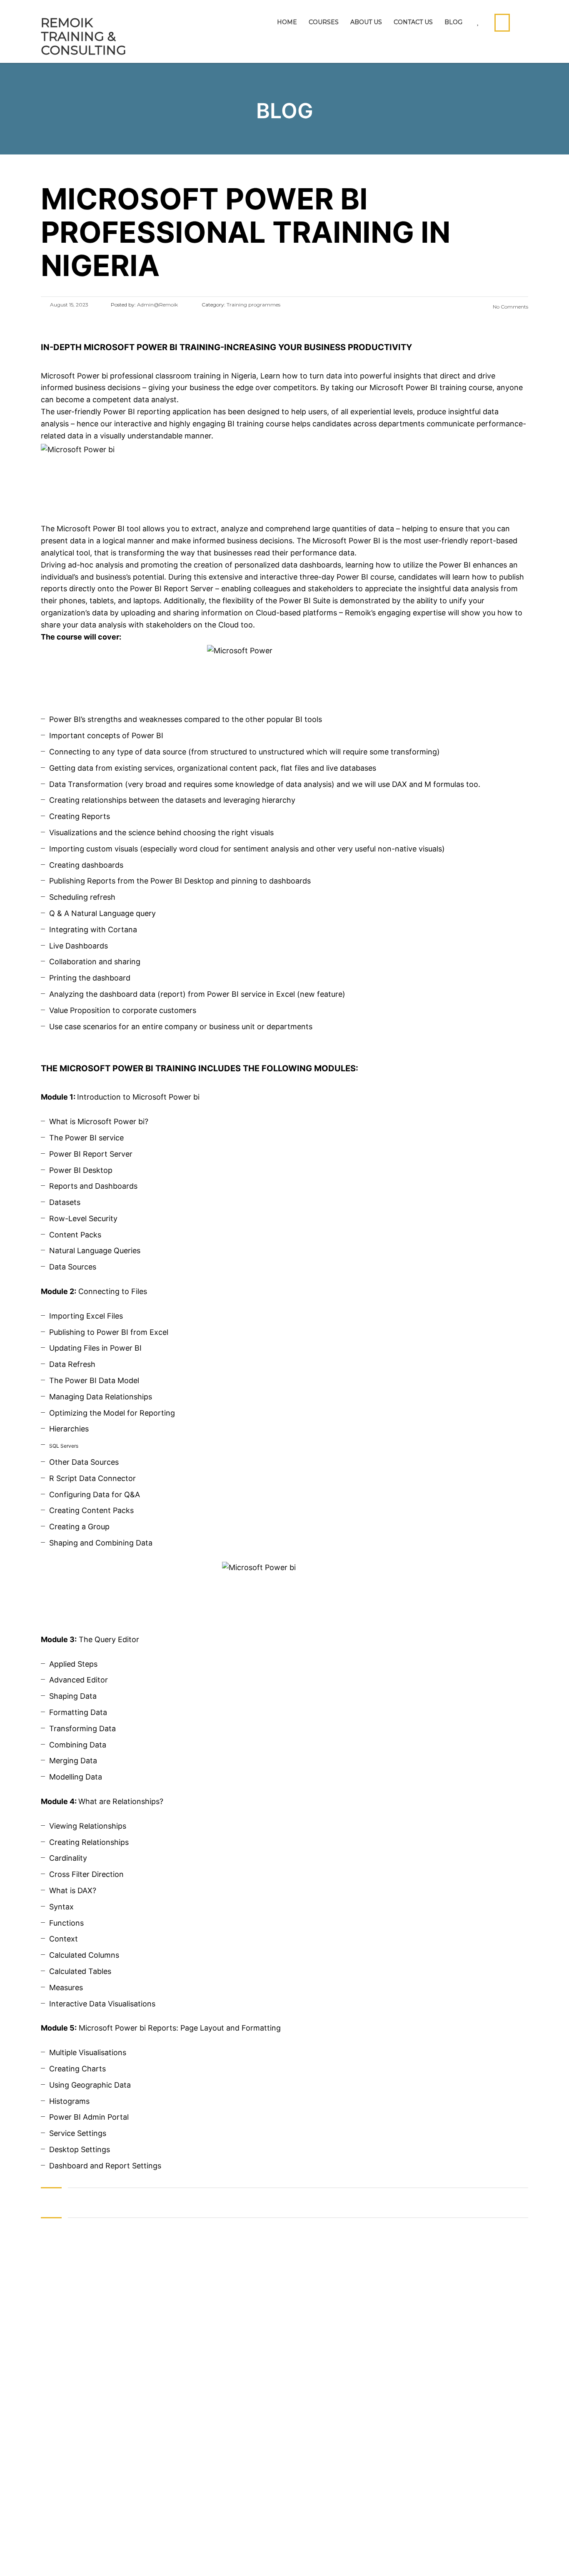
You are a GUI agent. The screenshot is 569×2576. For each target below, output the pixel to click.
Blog (453, 22)
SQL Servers (64, 1446)
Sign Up (62, 2557)
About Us (366, 22)
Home (287, 22)
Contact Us (413, 22)
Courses (324, 22)
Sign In (89, 2557)
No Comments (510, 307)
